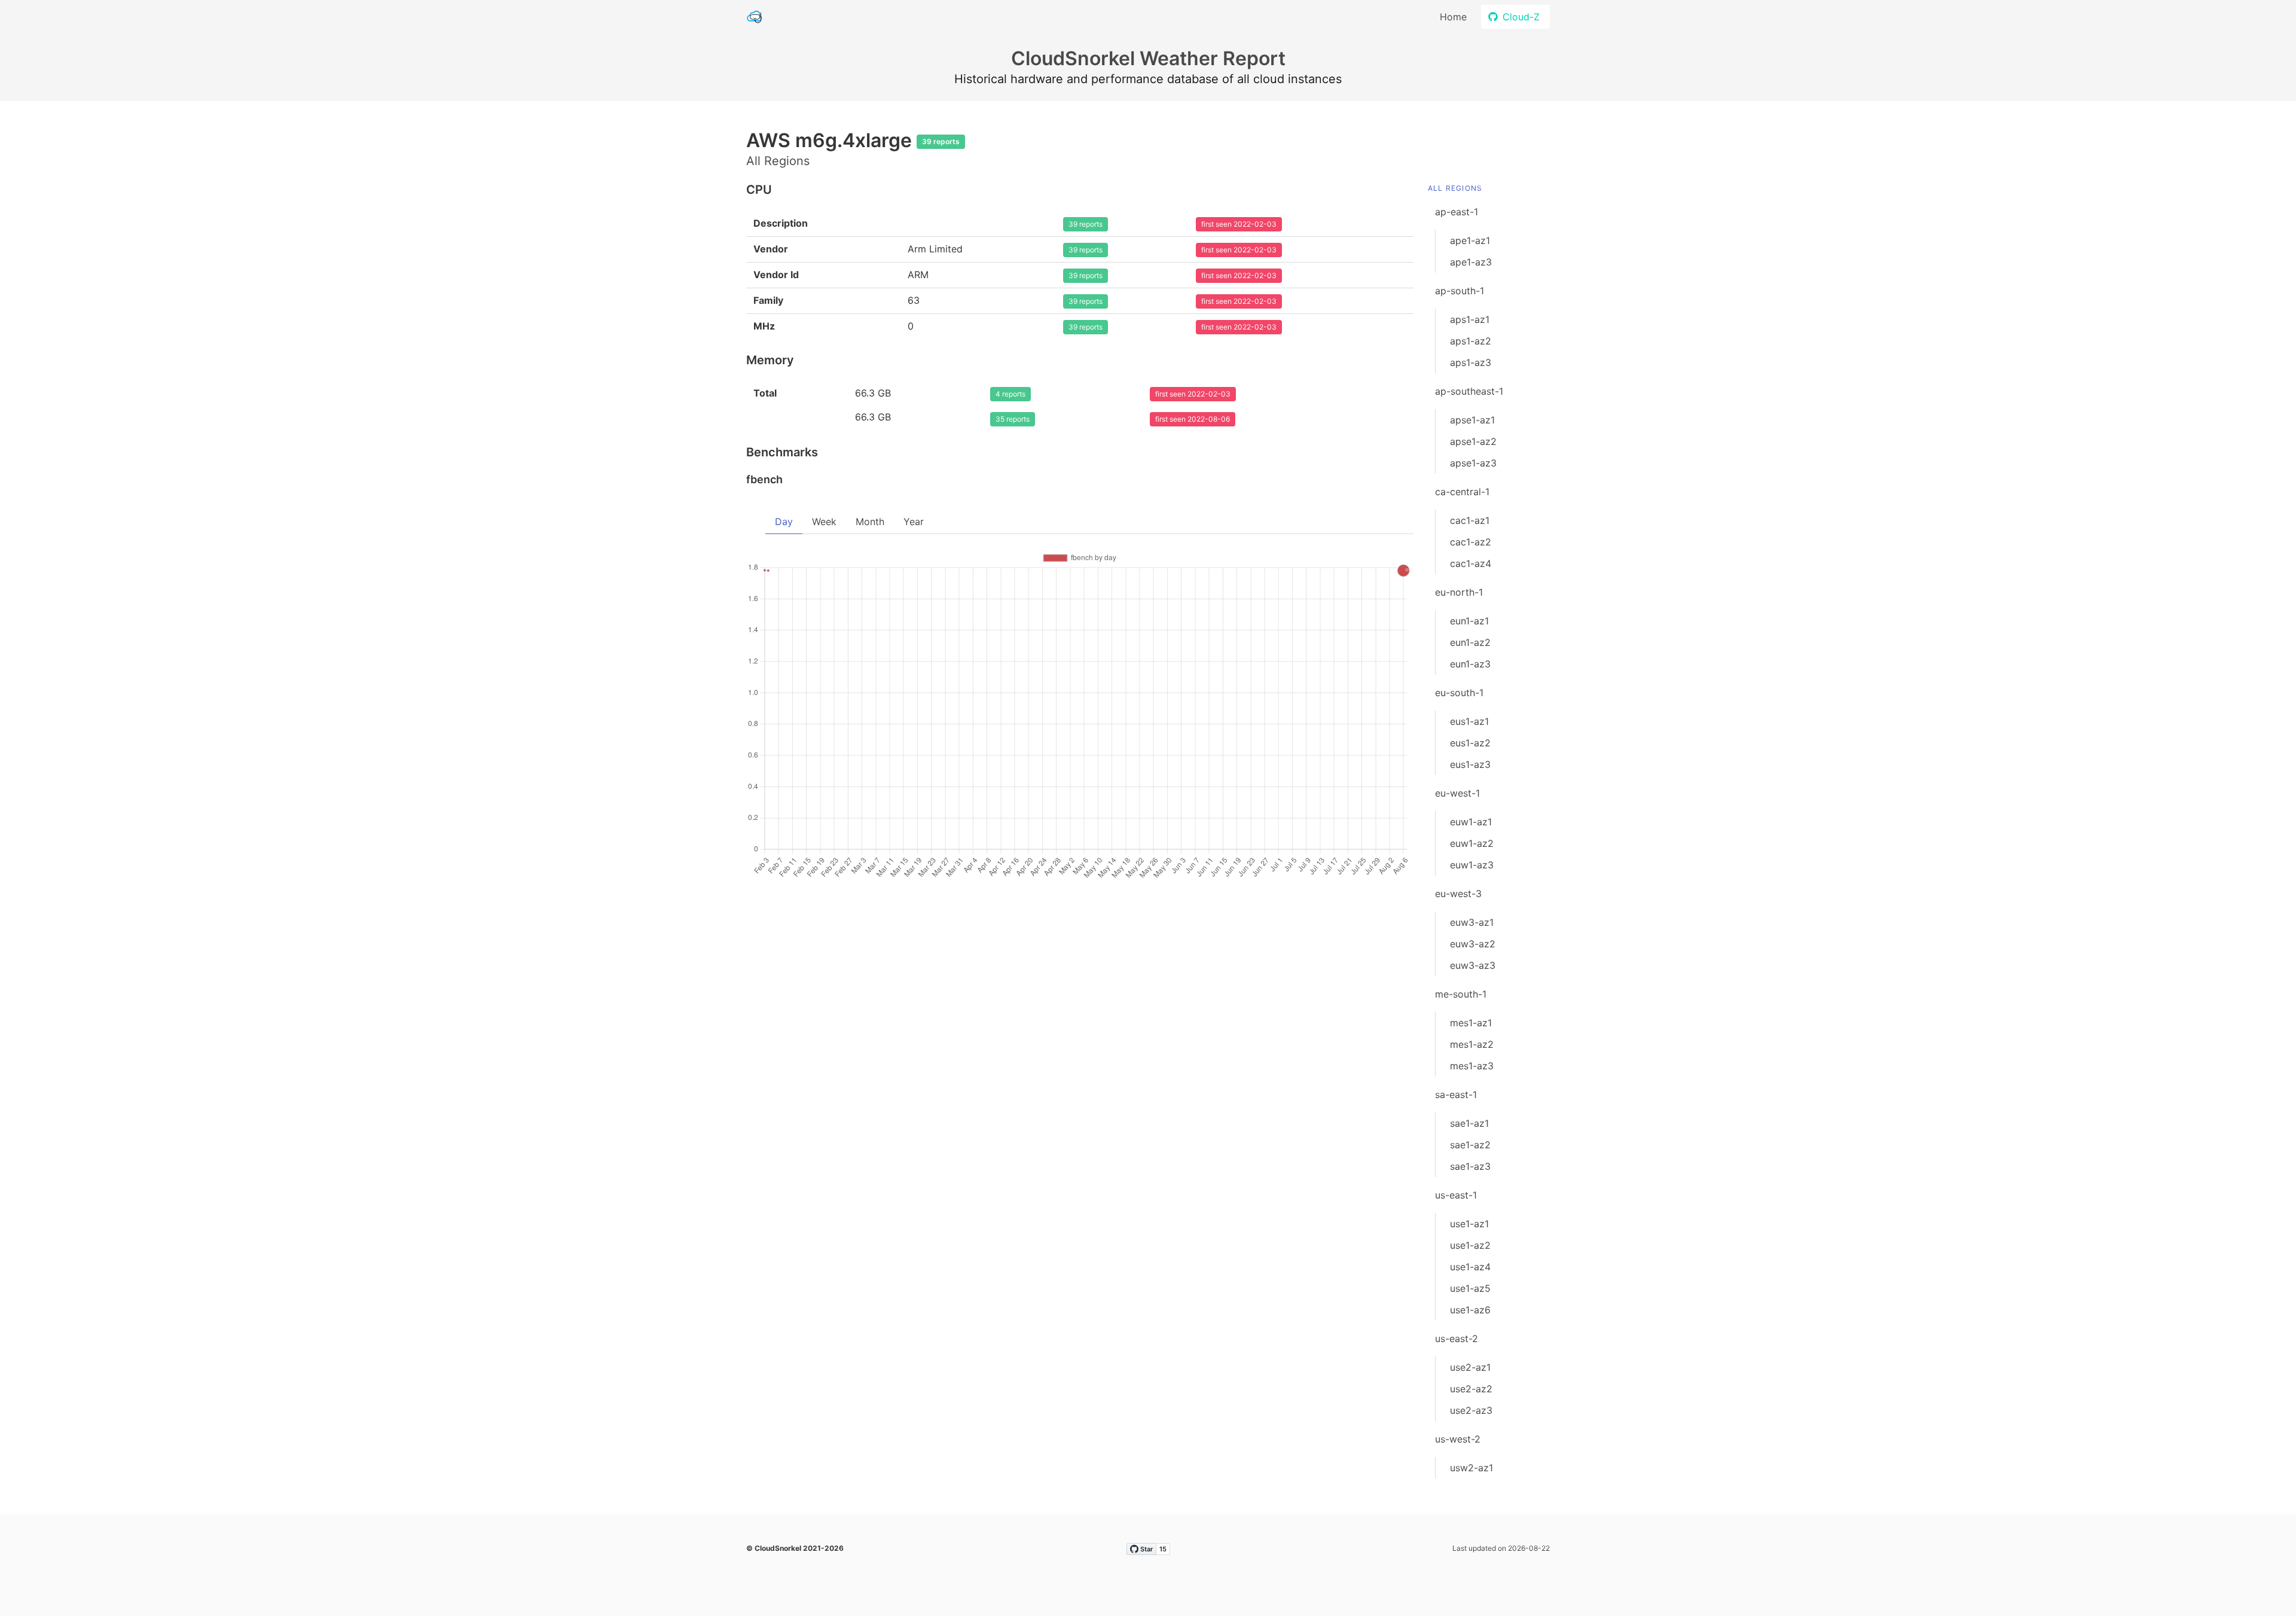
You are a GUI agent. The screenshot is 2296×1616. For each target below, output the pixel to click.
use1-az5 (1470, 1288)
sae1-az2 (1470, 1145)
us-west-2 (1458, 1439)
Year (914, 522)
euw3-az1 (1472, 922)
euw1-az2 (1472, 843)
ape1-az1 (1470, 240)
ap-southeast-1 (1469, 391)
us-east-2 (1457, 1338)
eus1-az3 (1470, 764)
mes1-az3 (1472, 1066)
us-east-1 (1456, 1195)
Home (1453, 17)
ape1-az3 (1471, 262)
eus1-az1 (1469, 721)
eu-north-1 (1459, 592)
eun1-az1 (1469, 621)
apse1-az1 (1472, 420)
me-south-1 (1461, 994)
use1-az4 (1470, 1267)
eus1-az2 (1470, 743)
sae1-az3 (1470, 1166)
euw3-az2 (1473, 944)
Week (824, 522)
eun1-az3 (1470, 664)
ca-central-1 (1462, 492)
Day (784, 522)
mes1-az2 (1472, 1044)
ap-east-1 (1457, 212)
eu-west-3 (1458, 894)
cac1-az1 (1470, 520)
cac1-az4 (1471, 563)
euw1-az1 (1471, 822)
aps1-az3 (1471, 362)
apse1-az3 (1473, 463)
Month (870, 522)
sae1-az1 (1469, 1123)
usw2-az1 (1471, 1468)
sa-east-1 (1456, 1094)
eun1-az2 (1470, 642)
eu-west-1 (1457, 793)
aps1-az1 (1470, 319)
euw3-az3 (1473, 965)
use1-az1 (1469, 1224)
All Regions (1455, 188)
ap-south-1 (1460, 291)
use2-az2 (1471, 1389)
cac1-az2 (1471, 542)
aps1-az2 (1471, 341)
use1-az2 (1470, 1245)
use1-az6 (1470, 1310)
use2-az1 (1470, 1367)
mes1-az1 (1471, 1023)
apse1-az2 (1473, 441)
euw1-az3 (1472, 865)
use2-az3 (1471, 1410)
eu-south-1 (1459, 693)
